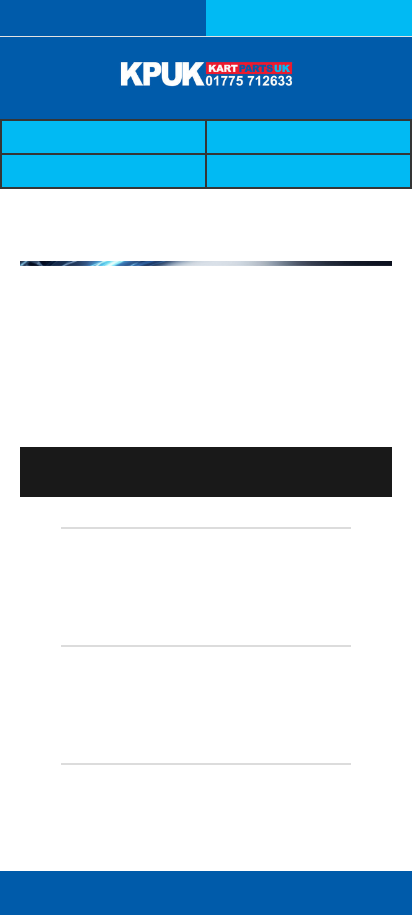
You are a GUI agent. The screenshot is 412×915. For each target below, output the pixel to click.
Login (309, 18)
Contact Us (308, 171)
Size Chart (104, 171)
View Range (74, 472)
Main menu (72, 893)
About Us (308, 137)
